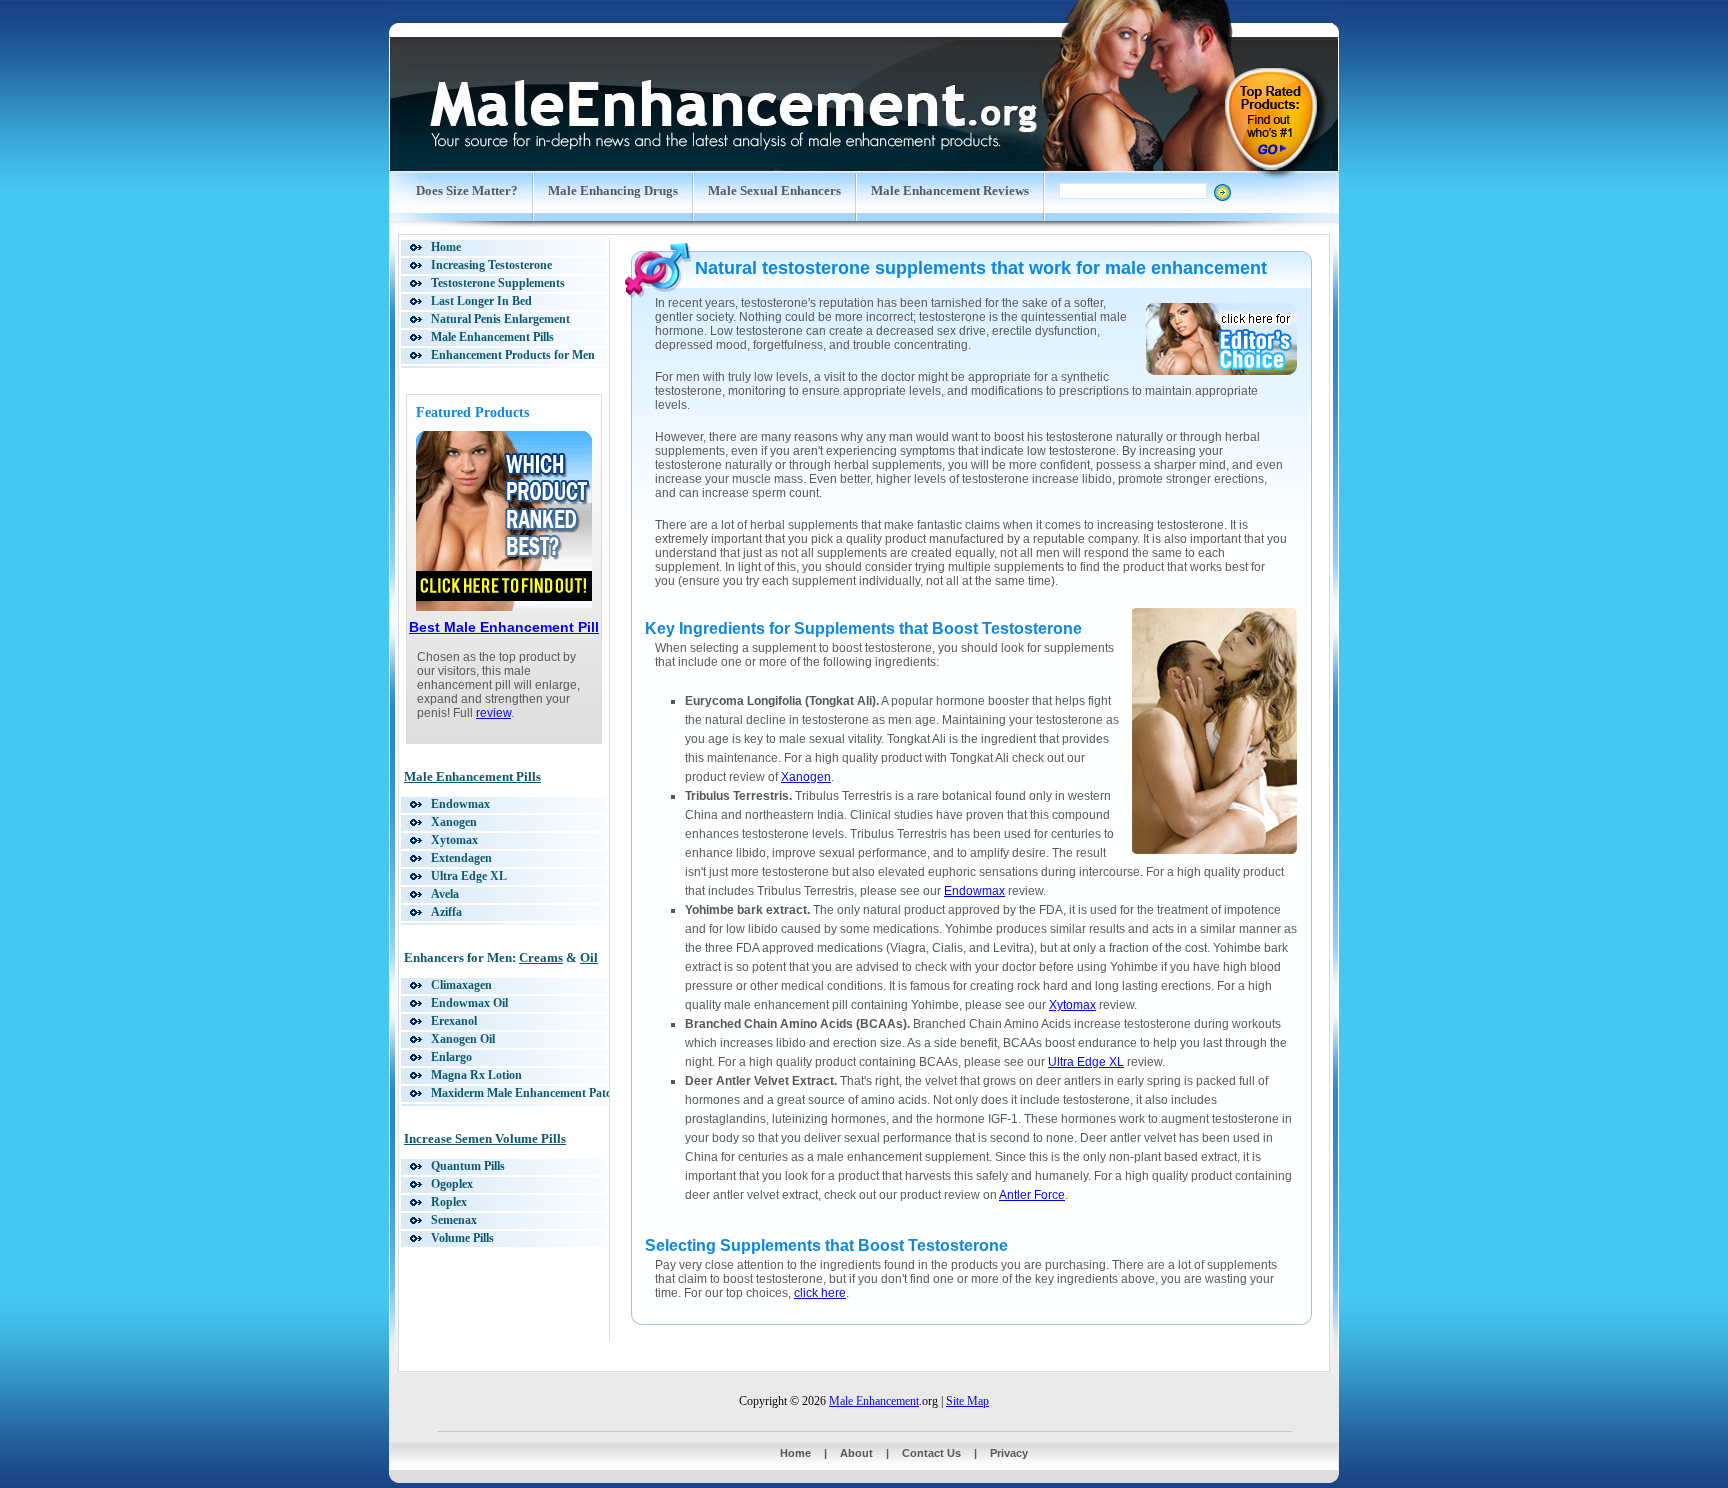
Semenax (454, 1220)
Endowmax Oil (469, 1003)
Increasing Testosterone (491, 265)
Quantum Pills (468, 1166)
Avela (445, 894)
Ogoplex (452, 1184)
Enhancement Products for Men (513, 355)
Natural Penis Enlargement (500, 319)
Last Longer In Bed (481, 301)
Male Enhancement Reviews (950, 190)
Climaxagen (461, 985)
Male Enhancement (874, 1401)
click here (820, 1293)
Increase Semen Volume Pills (485, 1138)
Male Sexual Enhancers (774, 190)
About (856, 1453)
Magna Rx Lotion (476, 1075)
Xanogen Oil (463, 1039)
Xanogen (454, 822)
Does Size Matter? (467, 190)
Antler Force (1032, 1195)
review (493, 713)
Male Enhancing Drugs (613, 190)
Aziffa (446, 912)
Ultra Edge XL (469, 876)
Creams (541, 957)
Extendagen (461, 858)
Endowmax (460, 804)
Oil (589, 957)
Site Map (967, 1401)
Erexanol (454, 1021)
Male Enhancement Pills (492, 337)
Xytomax (454, 840)
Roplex (449, 1202)
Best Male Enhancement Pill (504, 627)
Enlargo (451, 1057)
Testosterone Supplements (498, 283)
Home (446, 247)
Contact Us (931, 1453)
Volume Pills (462, 1238)
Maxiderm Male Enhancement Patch (524, 1093)
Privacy (1009, 1453)
